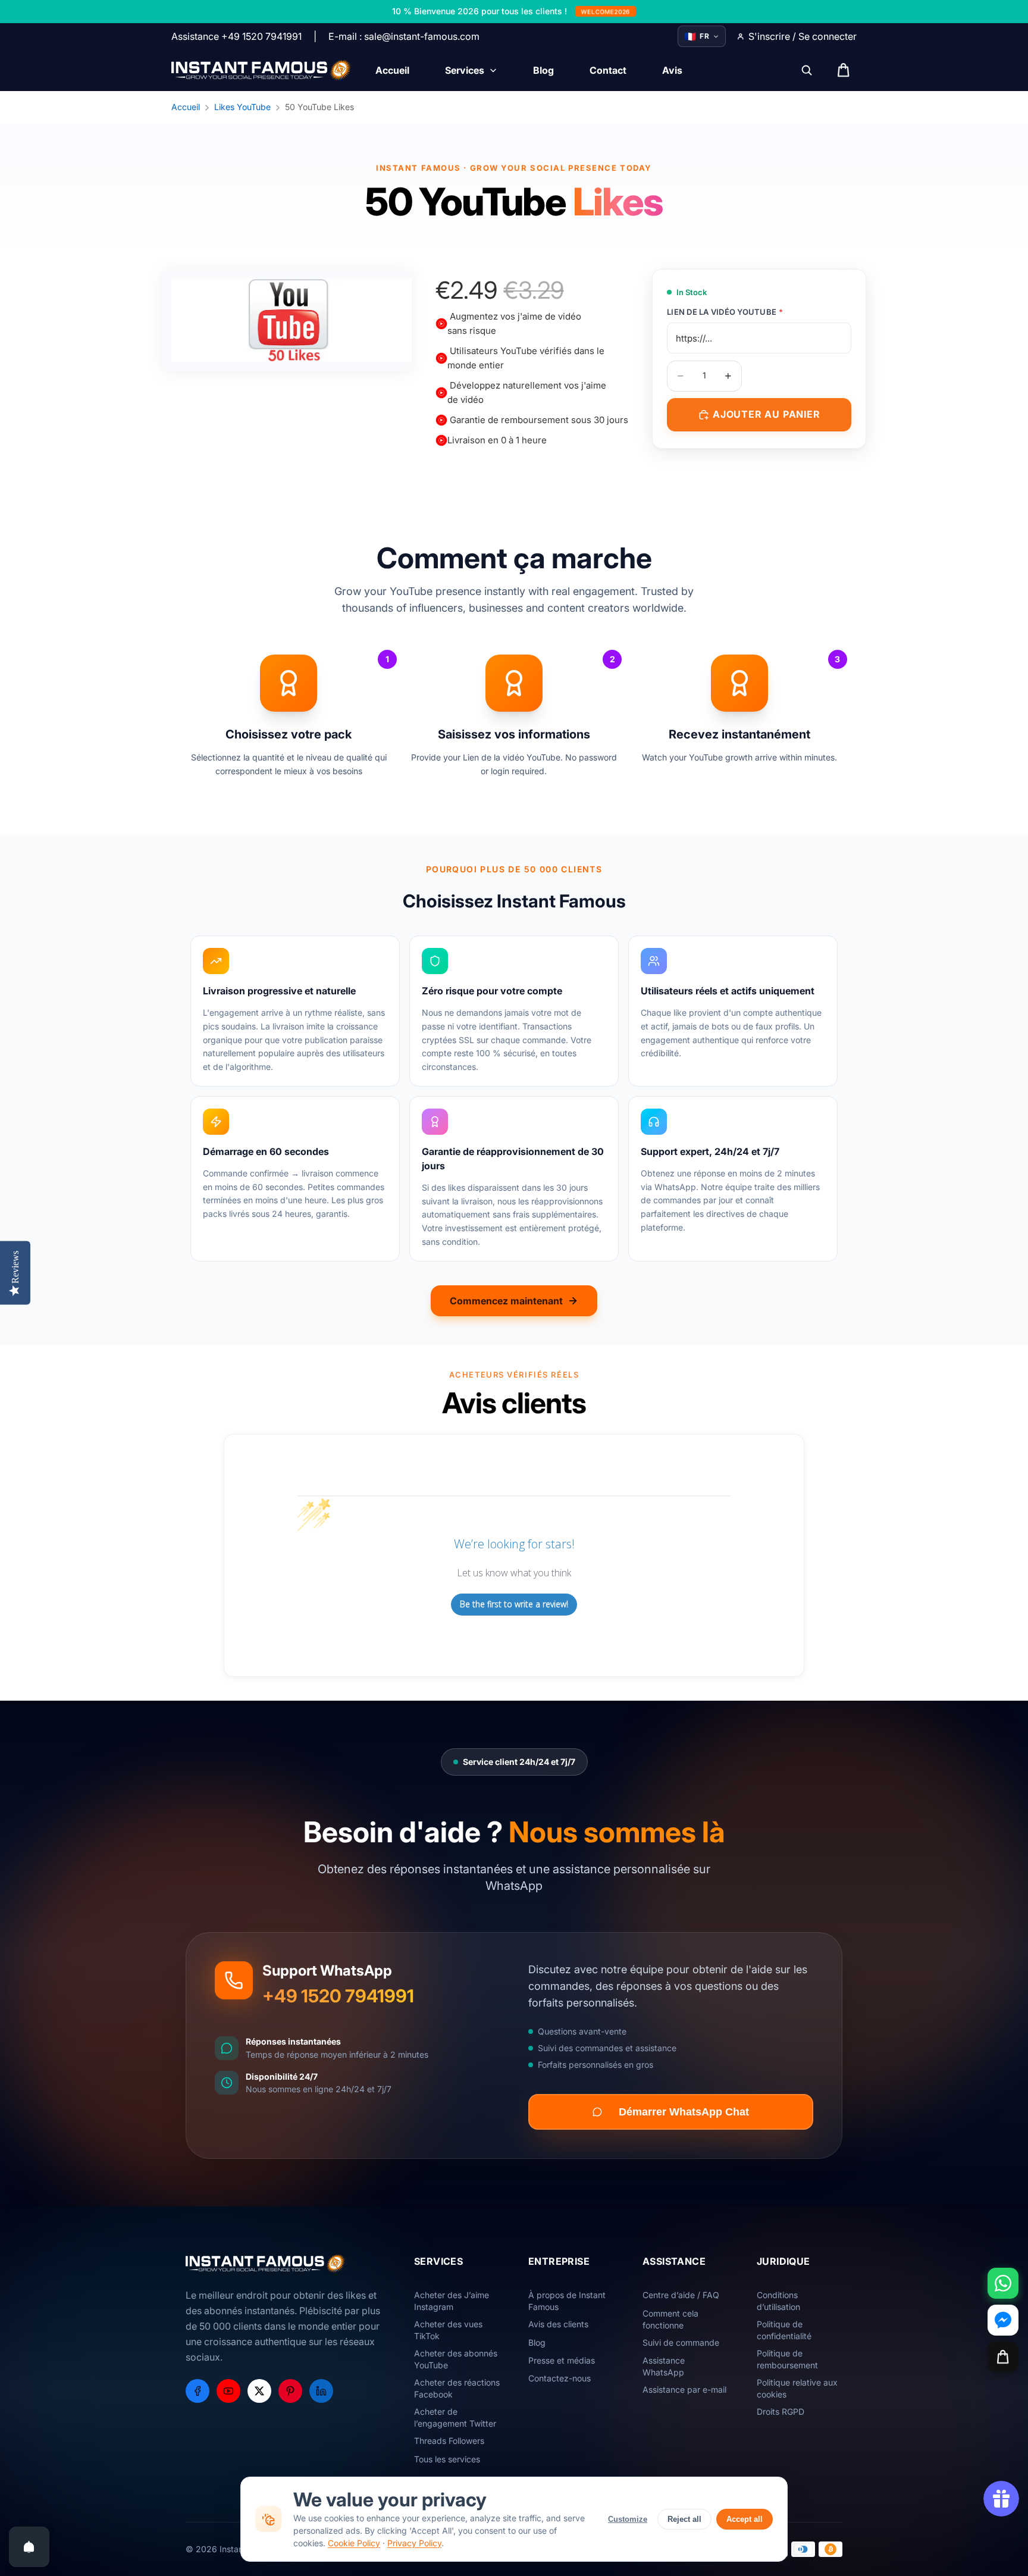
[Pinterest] (290, 2391)
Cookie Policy (354, 2543)
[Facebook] (198, 2391)
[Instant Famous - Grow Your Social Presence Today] (261, 70)
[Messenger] (1003, 2320)
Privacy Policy (414, 2543)
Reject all (684, 2519)
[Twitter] (259, 2391)
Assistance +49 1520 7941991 (236, 36)
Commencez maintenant (506, 1301)
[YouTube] (228, 2391)
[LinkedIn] (321, 2391)
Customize (628, 2519)
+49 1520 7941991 (338, 1996)
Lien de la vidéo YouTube (725, 312)
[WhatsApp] (1003, 2283)
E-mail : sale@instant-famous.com (404, 36)
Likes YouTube (242, 107)
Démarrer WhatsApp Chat (684, 2112)
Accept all (745, 2519)
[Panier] (1003, 2357)
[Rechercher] (807, 70)
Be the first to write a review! (514, 1604)
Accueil (186, 107)
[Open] (29, 2547)
